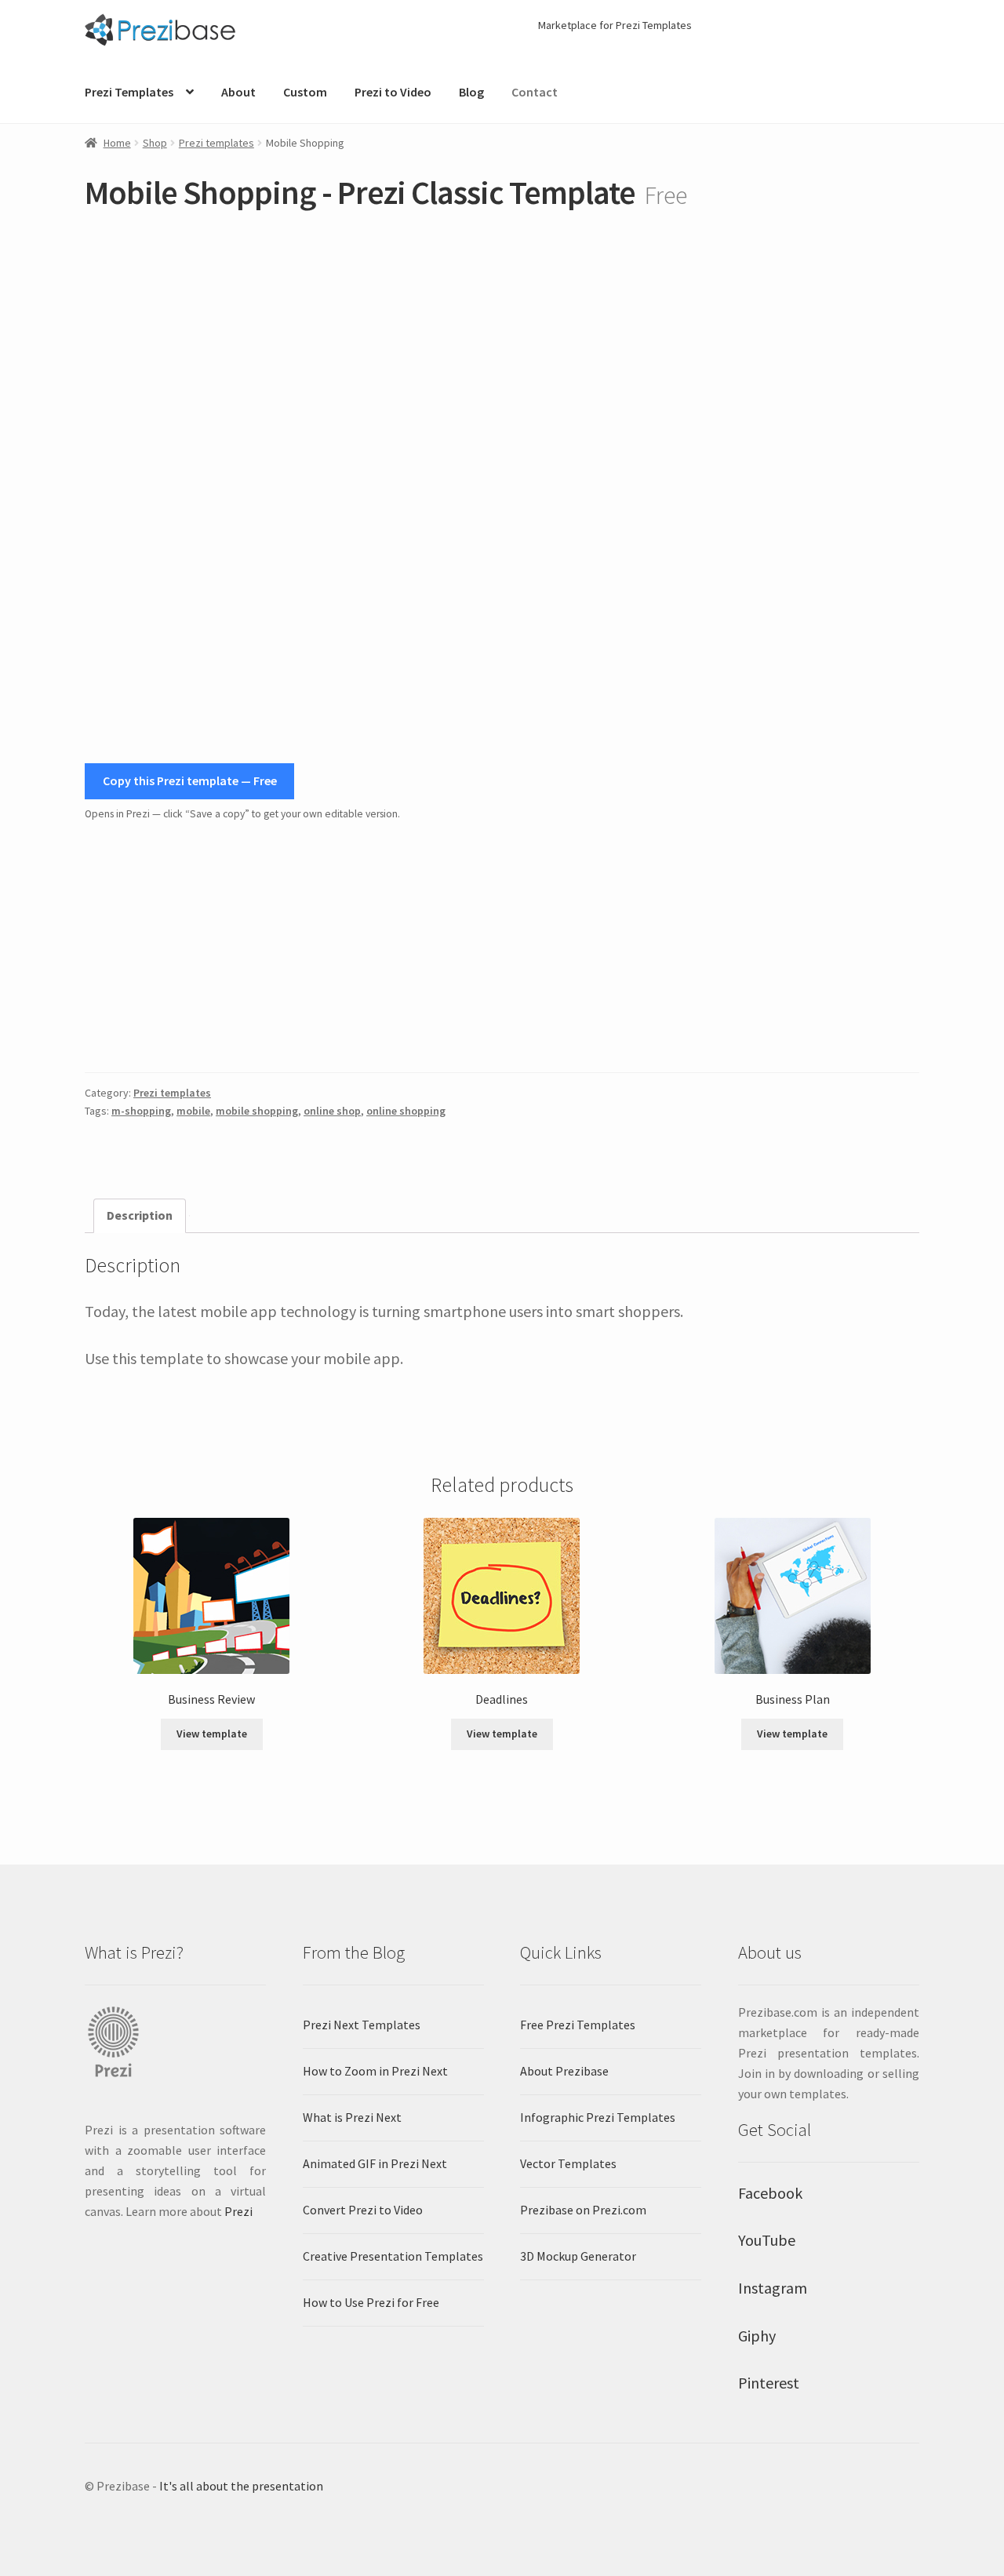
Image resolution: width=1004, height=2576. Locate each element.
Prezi (238, 2211)
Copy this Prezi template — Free (190, 780)
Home (117, 143)
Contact (535, 92)
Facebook (770, 2193)
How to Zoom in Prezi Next (375, 2071)
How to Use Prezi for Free (371, 2302)
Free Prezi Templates (578, 2025)
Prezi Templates (129, 92)
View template (212, 1734)
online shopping (406, 1111)
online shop (332, 1111)
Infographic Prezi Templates (598, 2117)
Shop (155, 143)
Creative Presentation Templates (393, 2256)
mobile (193, 1111)
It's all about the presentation (241, 2486)
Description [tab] (140, 1215)
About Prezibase (564, 2071)
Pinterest (769, 2383)
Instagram (773, 2288)
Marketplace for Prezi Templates (615, 25)
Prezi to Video (393, 92)
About (238, 92)
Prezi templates (216, 143)
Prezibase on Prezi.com (583, 2210)
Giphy (757, 2336)
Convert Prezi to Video (363, 2210)
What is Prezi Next (352, 2117)
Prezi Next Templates (362, 2025)
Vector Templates (568, 2163)
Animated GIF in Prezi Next (375, 2163)
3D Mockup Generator (578, 2256)
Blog (471, 92)
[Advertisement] (502, 948)
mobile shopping (257, 1111)
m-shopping (141, 1111)
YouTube (767, 2240)
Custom (305, 92)
